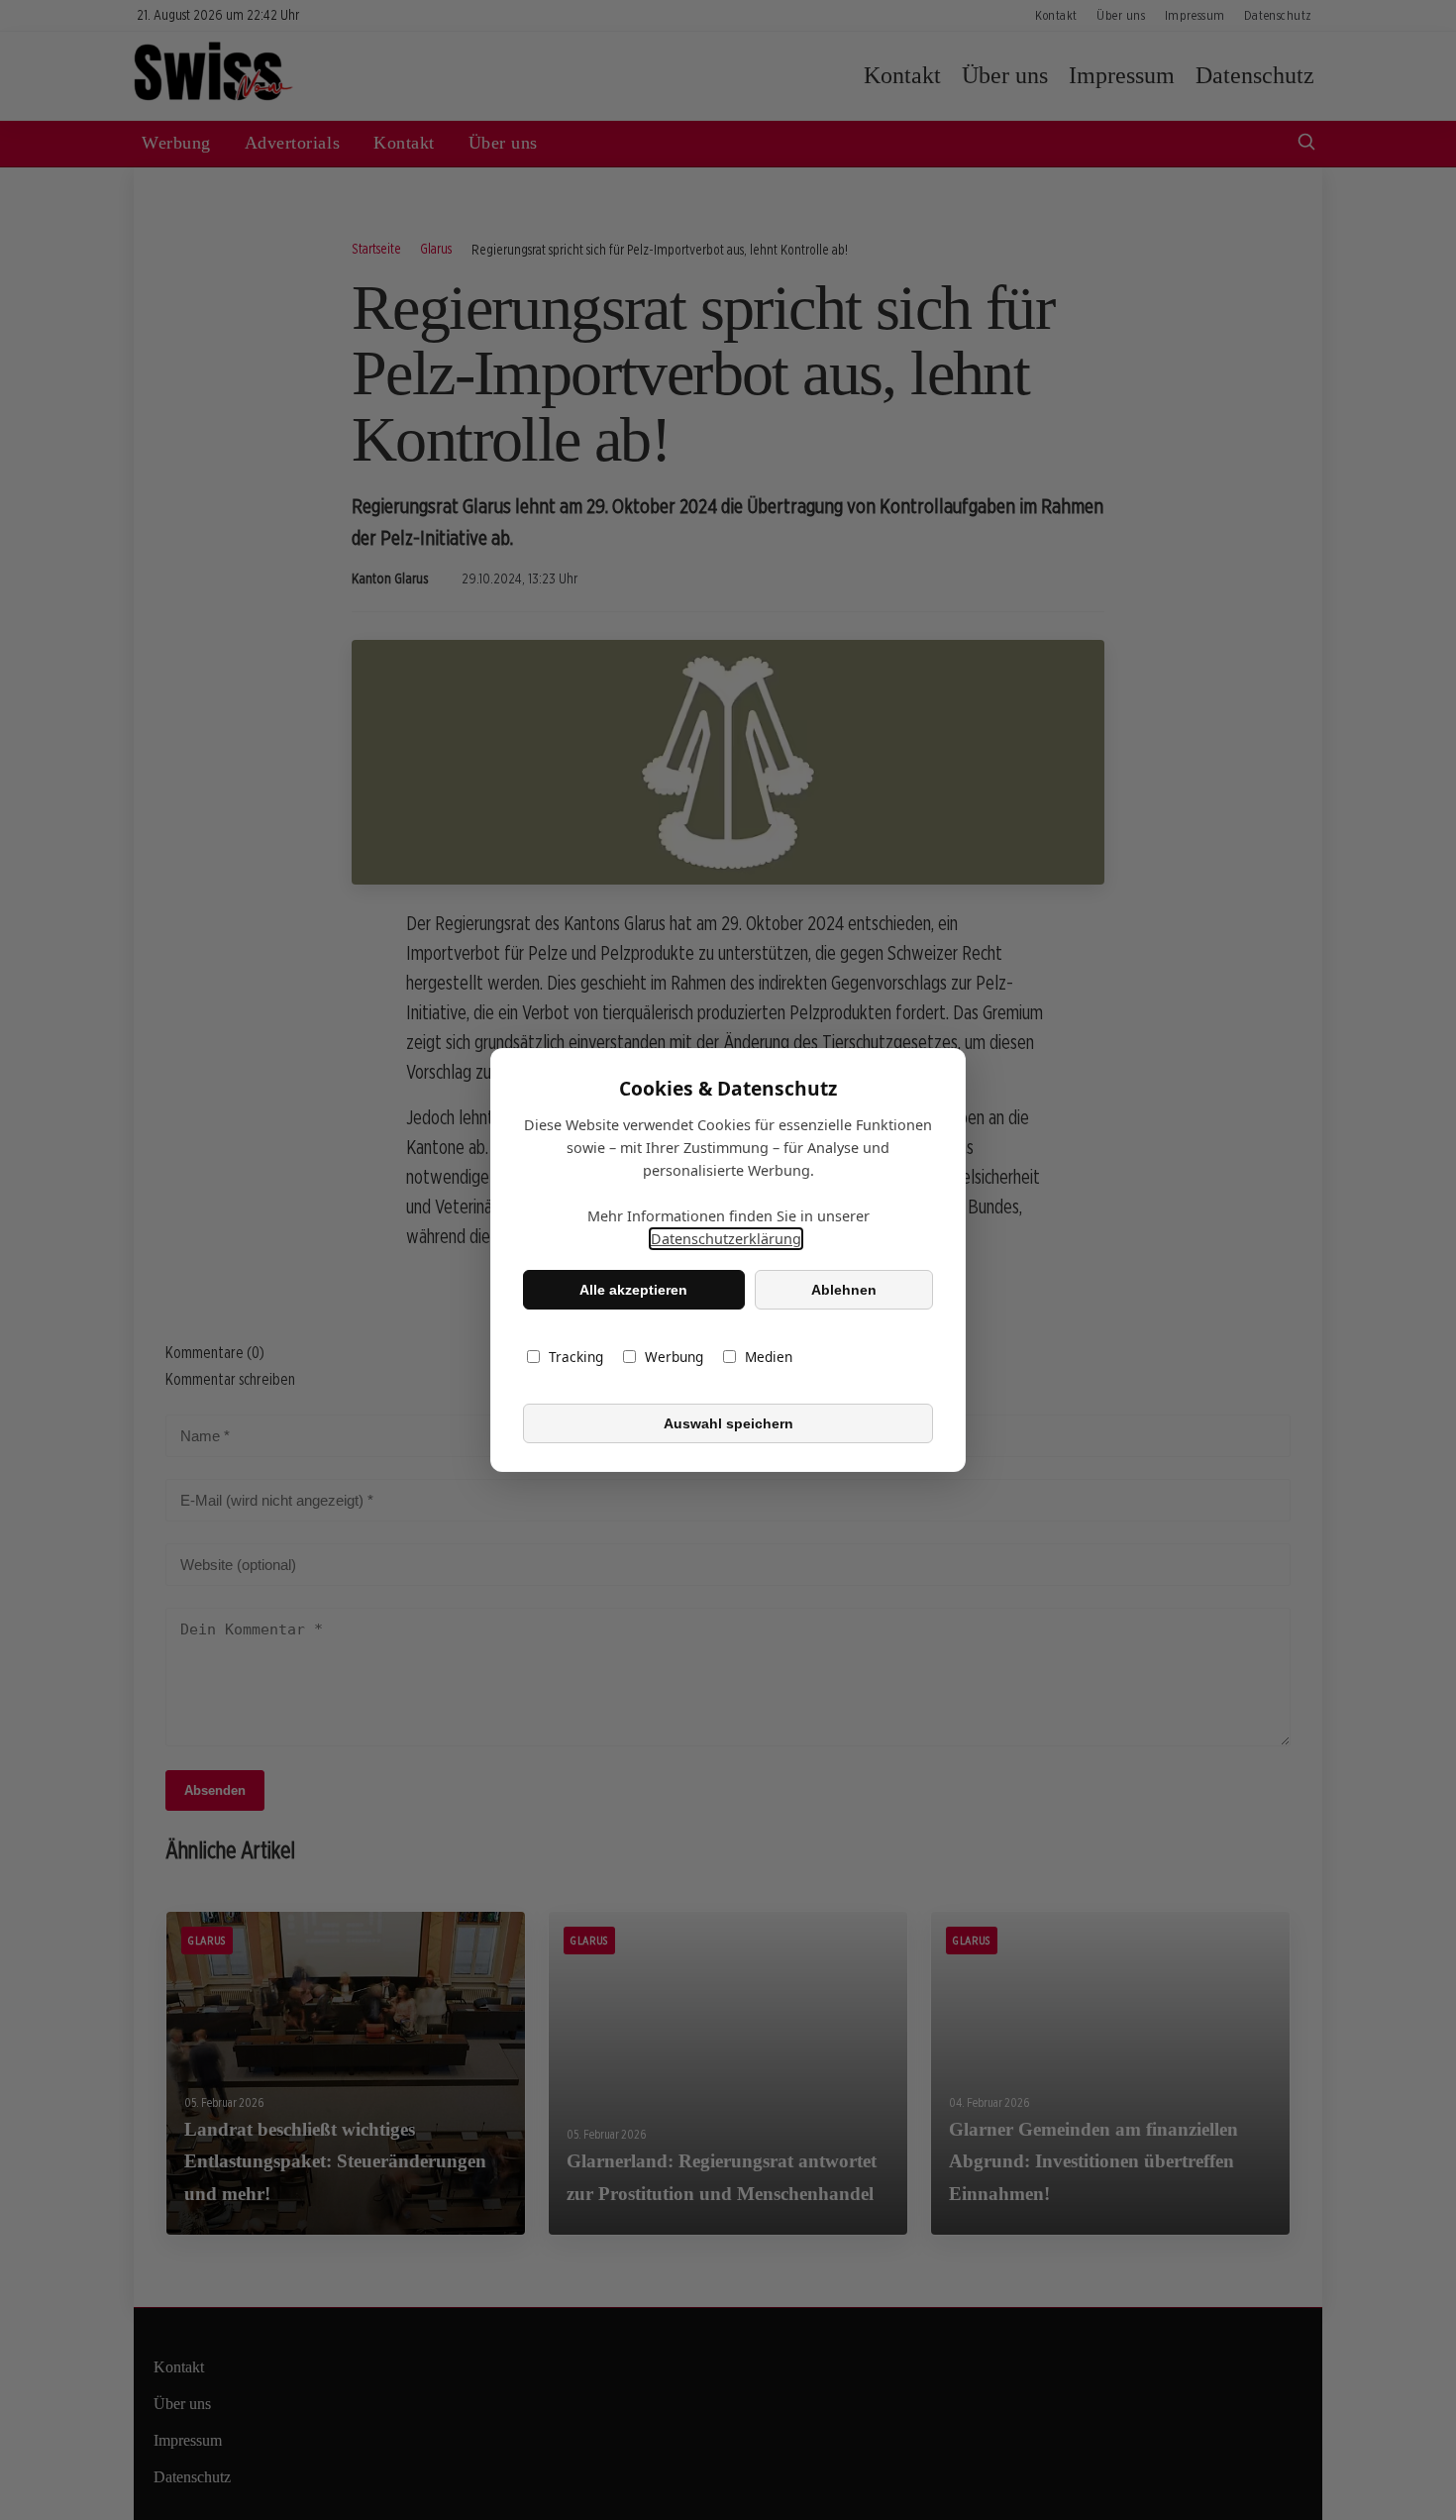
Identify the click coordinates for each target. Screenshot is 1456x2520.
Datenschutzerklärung (726, 1239)
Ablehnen (844, 1290)
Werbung (674, 1357)
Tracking (576, 1357)
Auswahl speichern (728, 1423)
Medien (769, 1357)
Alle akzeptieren (633, 1290)
